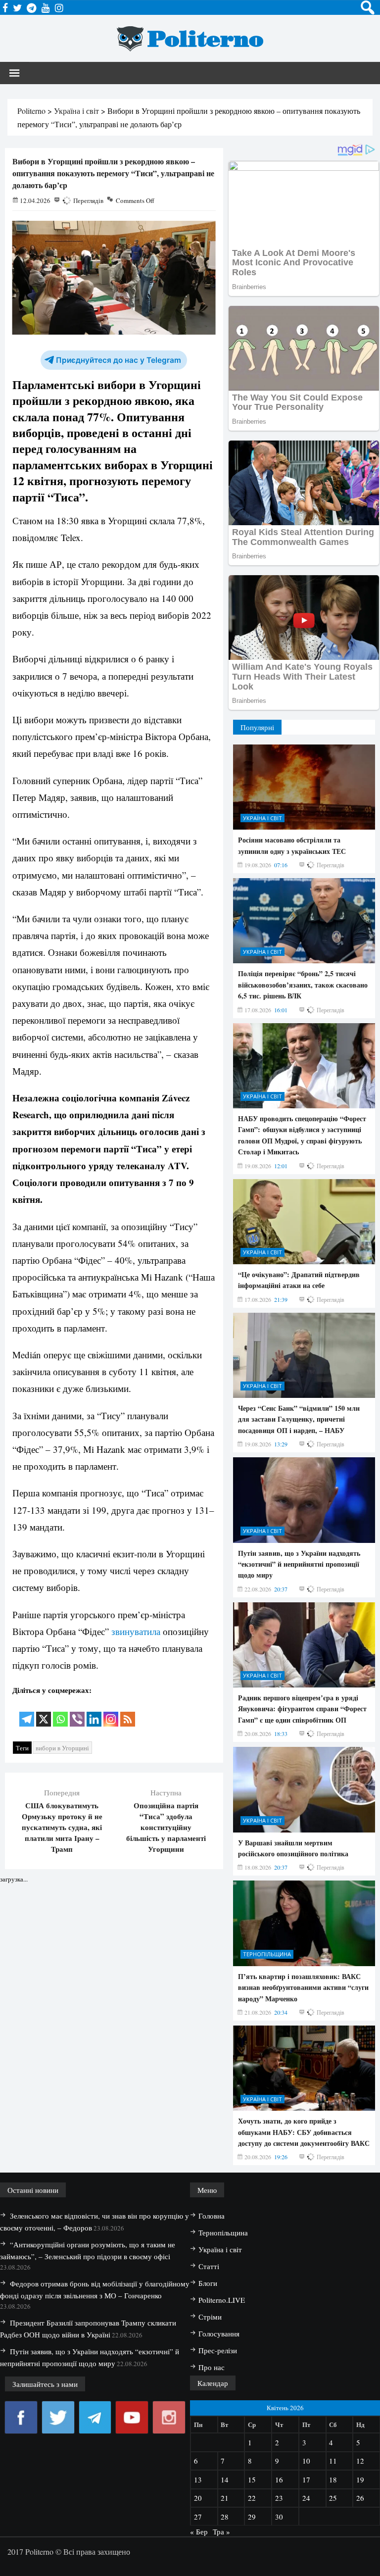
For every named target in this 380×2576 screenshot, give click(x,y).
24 (306, 2498)
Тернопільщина (267, 1954)
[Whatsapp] (60, 1712)
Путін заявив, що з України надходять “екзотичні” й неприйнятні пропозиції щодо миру (299, 1564)
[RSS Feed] (128, 1712)
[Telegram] (27, 1712)
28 (225, 2517)
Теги (22, 1748)
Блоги (208, 2283)
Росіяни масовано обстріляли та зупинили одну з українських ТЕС (292, 845)
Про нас (212, 2367)
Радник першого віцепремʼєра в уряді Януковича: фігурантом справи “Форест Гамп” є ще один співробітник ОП (302, 1709)
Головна (212, 2216)
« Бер (199, 2531)
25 (333, 2498)
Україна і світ (262, 818)
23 (279, 2498)
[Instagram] (111, 1712)
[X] (44, 1712)
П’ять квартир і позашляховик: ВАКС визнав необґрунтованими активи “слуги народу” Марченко (303, 1987)
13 (198, 2479)
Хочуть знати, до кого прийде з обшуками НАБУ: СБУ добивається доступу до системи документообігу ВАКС (304, 2132)
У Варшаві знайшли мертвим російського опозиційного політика (293, 1848)
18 (333, 2479)
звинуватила (136, 1631)
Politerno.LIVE (222, 2300)
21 (225, 2498)
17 (306, 2479)
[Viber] (77, 1712)
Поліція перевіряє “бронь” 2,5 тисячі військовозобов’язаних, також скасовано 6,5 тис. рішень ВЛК (303, 985)
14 (225, 2479)
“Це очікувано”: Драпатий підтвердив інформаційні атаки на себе (299, 1280)
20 (198, 2498)
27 (198, 2517)
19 (360, 2479)
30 (279, 2517)
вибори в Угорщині (62, 1748)
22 (252, 2498)
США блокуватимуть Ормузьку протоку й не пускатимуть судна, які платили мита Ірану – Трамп (62, 1827)
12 (360, 2461)
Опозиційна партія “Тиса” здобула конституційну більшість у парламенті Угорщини (166, 1827)
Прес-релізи (218, 2350)
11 (333, 2461)
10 (306, 2461)
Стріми (210, 2317)
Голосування (219, 2333)
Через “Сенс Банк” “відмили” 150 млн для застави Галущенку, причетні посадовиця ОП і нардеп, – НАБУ (299, 1419)
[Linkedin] (94, 1712)
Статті (209, 2266)
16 (279, 2479)
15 (252, 2479)
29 (252, 2517)
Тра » (221, 2531)
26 (360, 2498)
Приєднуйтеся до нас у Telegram (119, 360)
